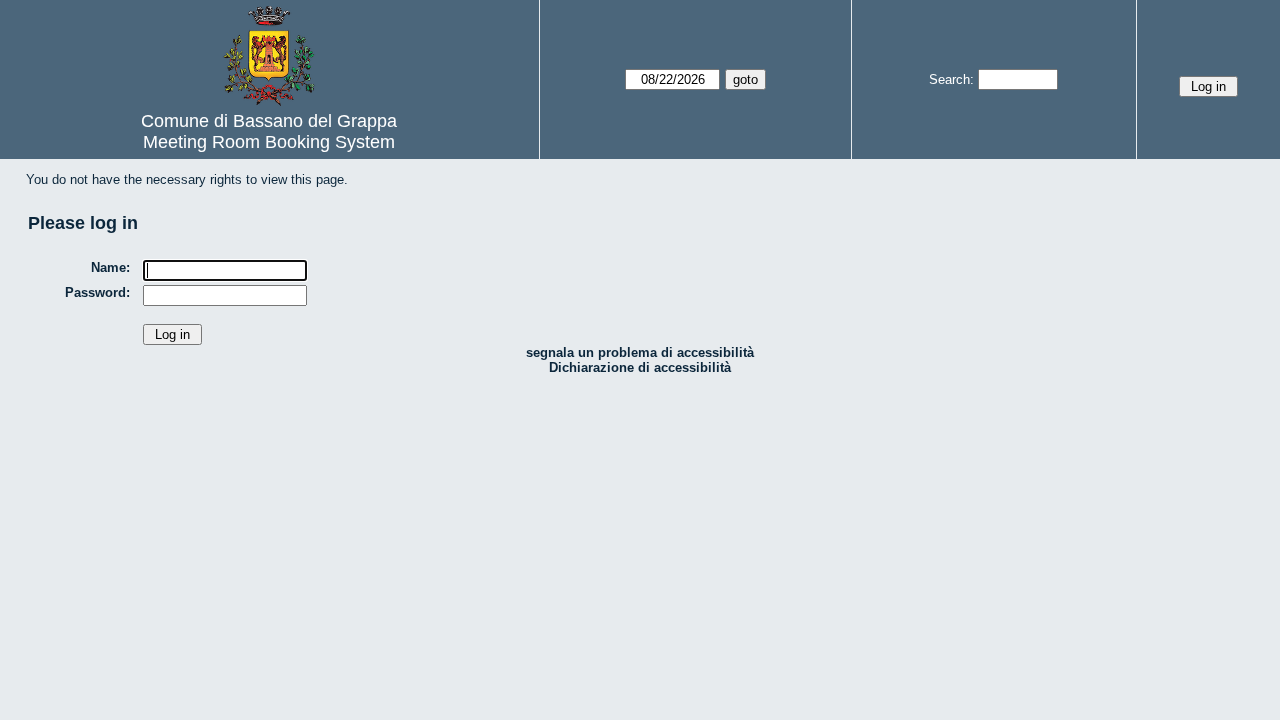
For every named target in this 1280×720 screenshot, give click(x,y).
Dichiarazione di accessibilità (640, 367)
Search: (951, 79)
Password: (97, 292)
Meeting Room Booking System (269, 142)
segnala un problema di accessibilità (640, 352)
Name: (110, 267)
